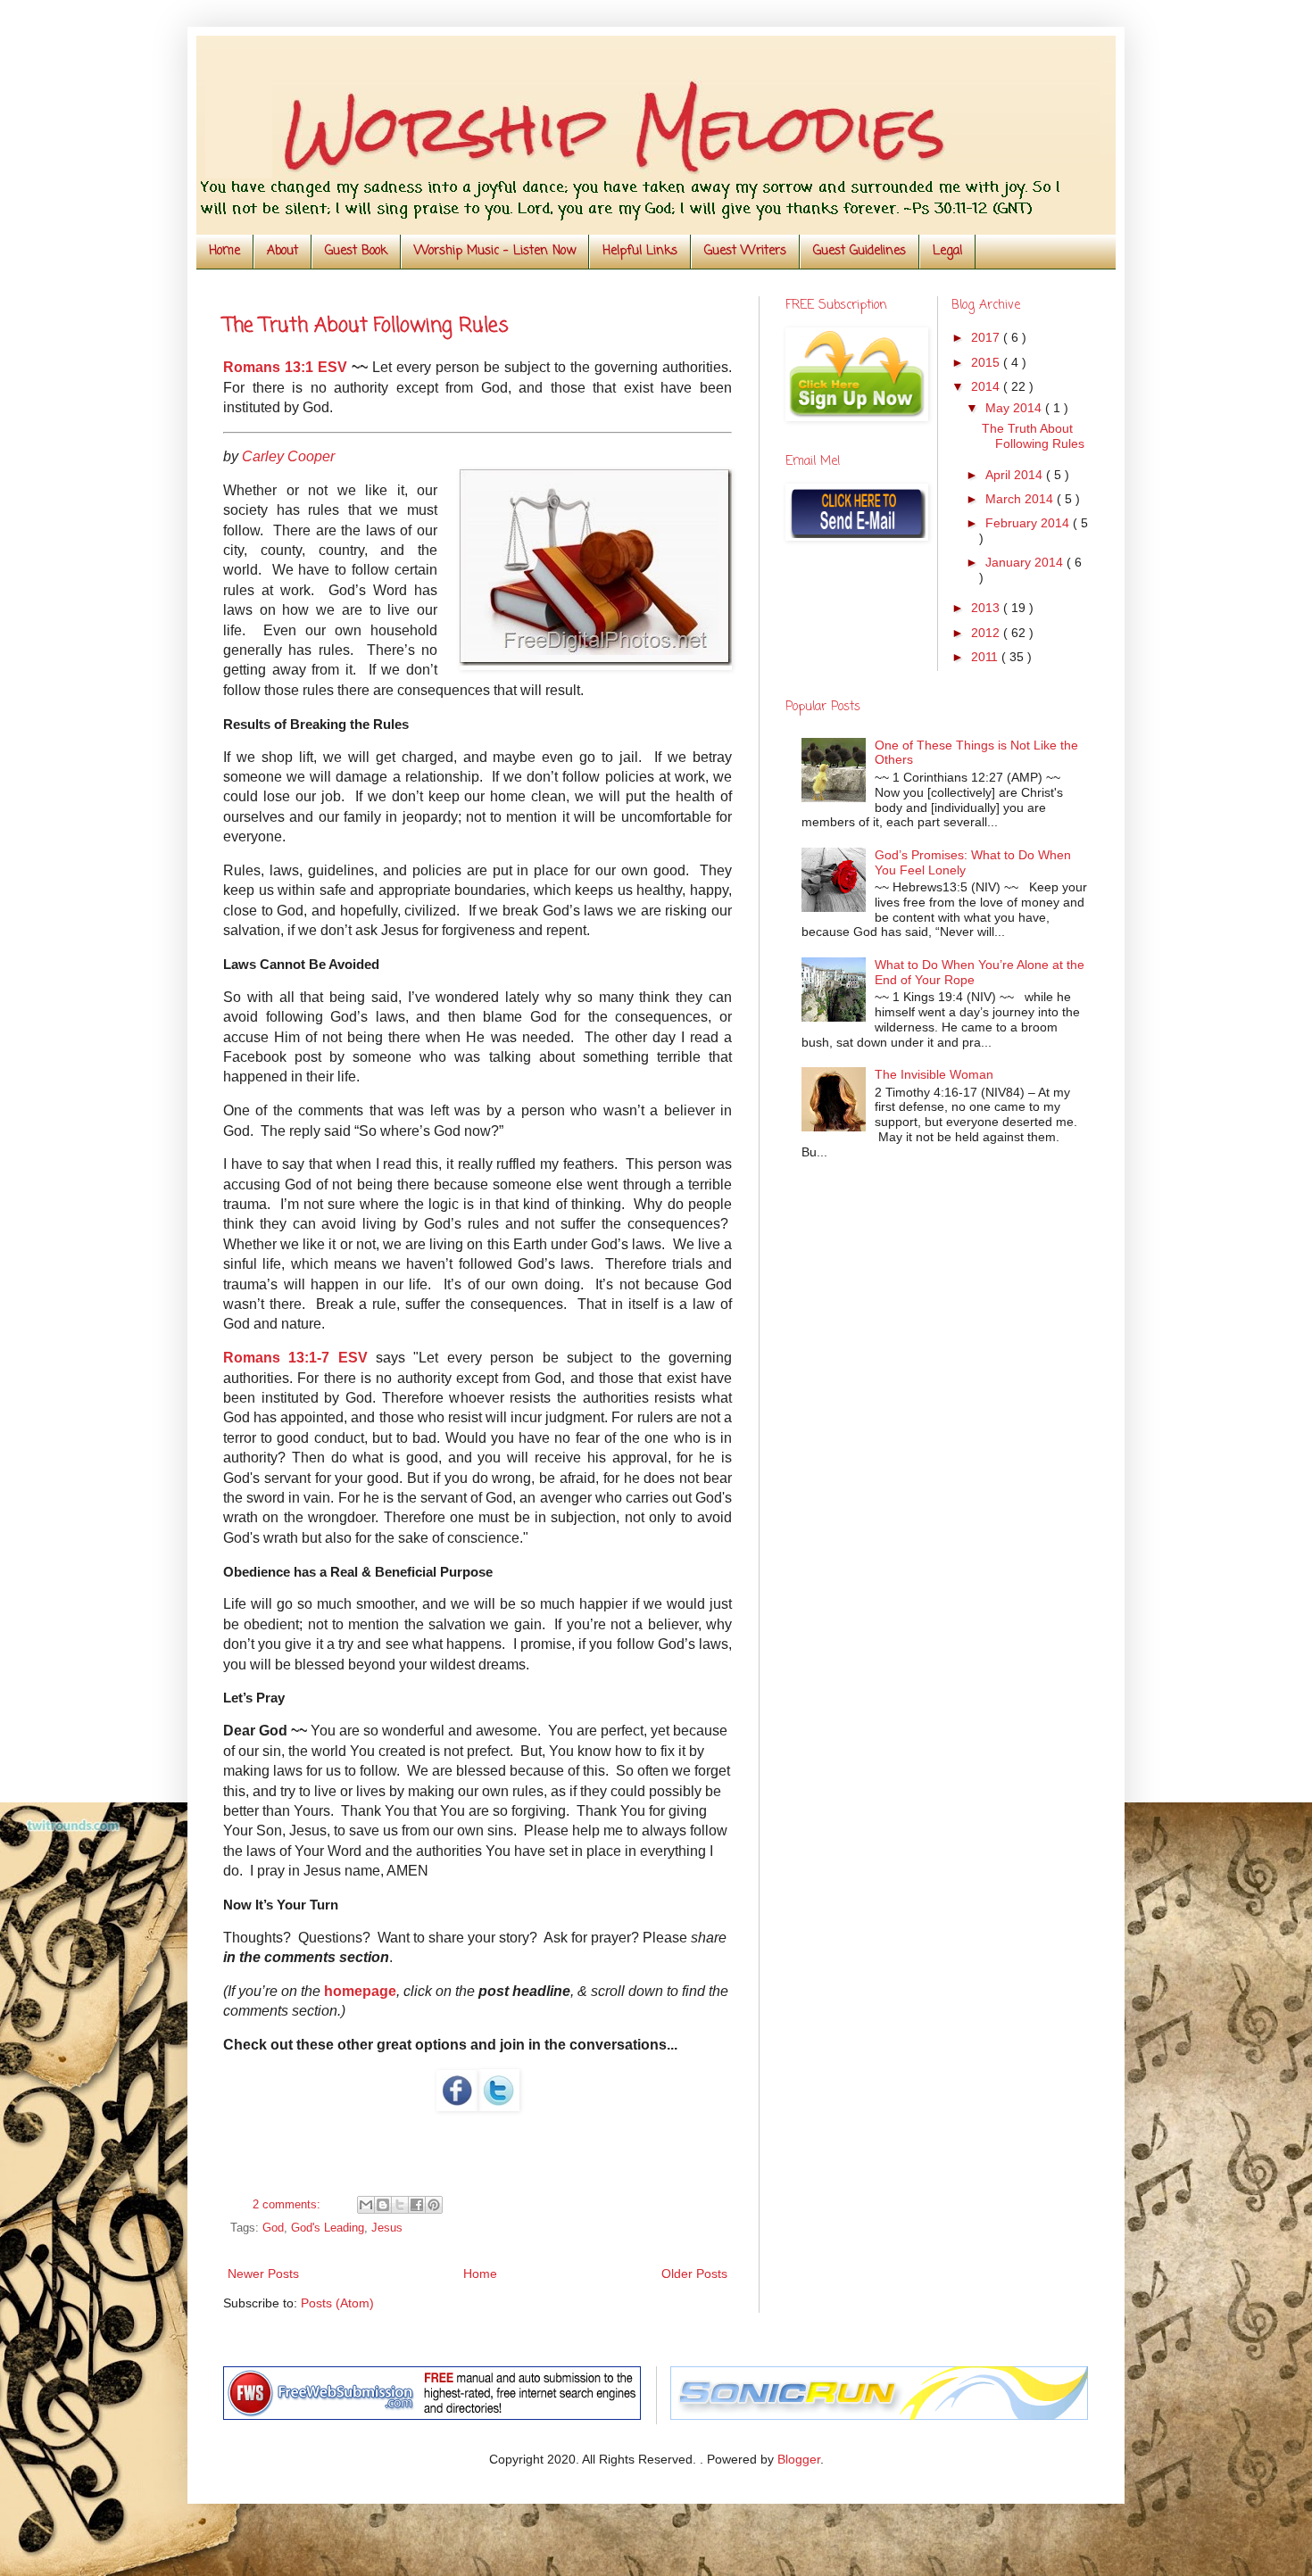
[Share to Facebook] (417, 2205)
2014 (987, 386)
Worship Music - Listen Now (495, 251)
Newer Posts (263, 2274)
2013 (987, 608)
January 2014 (1026, 562)
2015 (987, 362)
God (273, 2228)
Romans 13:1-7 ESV (295, 1358)
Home (224, 251)
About (282, 251)
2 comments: (288, 2205)
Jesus (387, 2228)
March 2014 (1021, 499)
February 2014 (1029, 523)
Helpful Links (640, 251)
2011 (986, 657)
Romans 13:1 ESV (285, 367)
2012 (987, 633)
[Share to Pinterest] (434, 2205)
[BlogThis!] (383, 2205)
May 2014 (1015, 408)
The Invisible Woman (934, 1074)
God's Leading (328, 2228)
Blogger (799, 2459)
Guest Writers (745, 251)
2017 (987, 337)
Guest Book (356, 251)
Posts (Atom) (337, 2303)
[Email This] (366, 2205)
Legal (947, 251)
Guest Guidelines (859, 251)
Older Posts (694, 2274)
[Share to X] (400, 2205)
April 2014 (1016, 475)
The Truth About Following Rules (366, 326)
